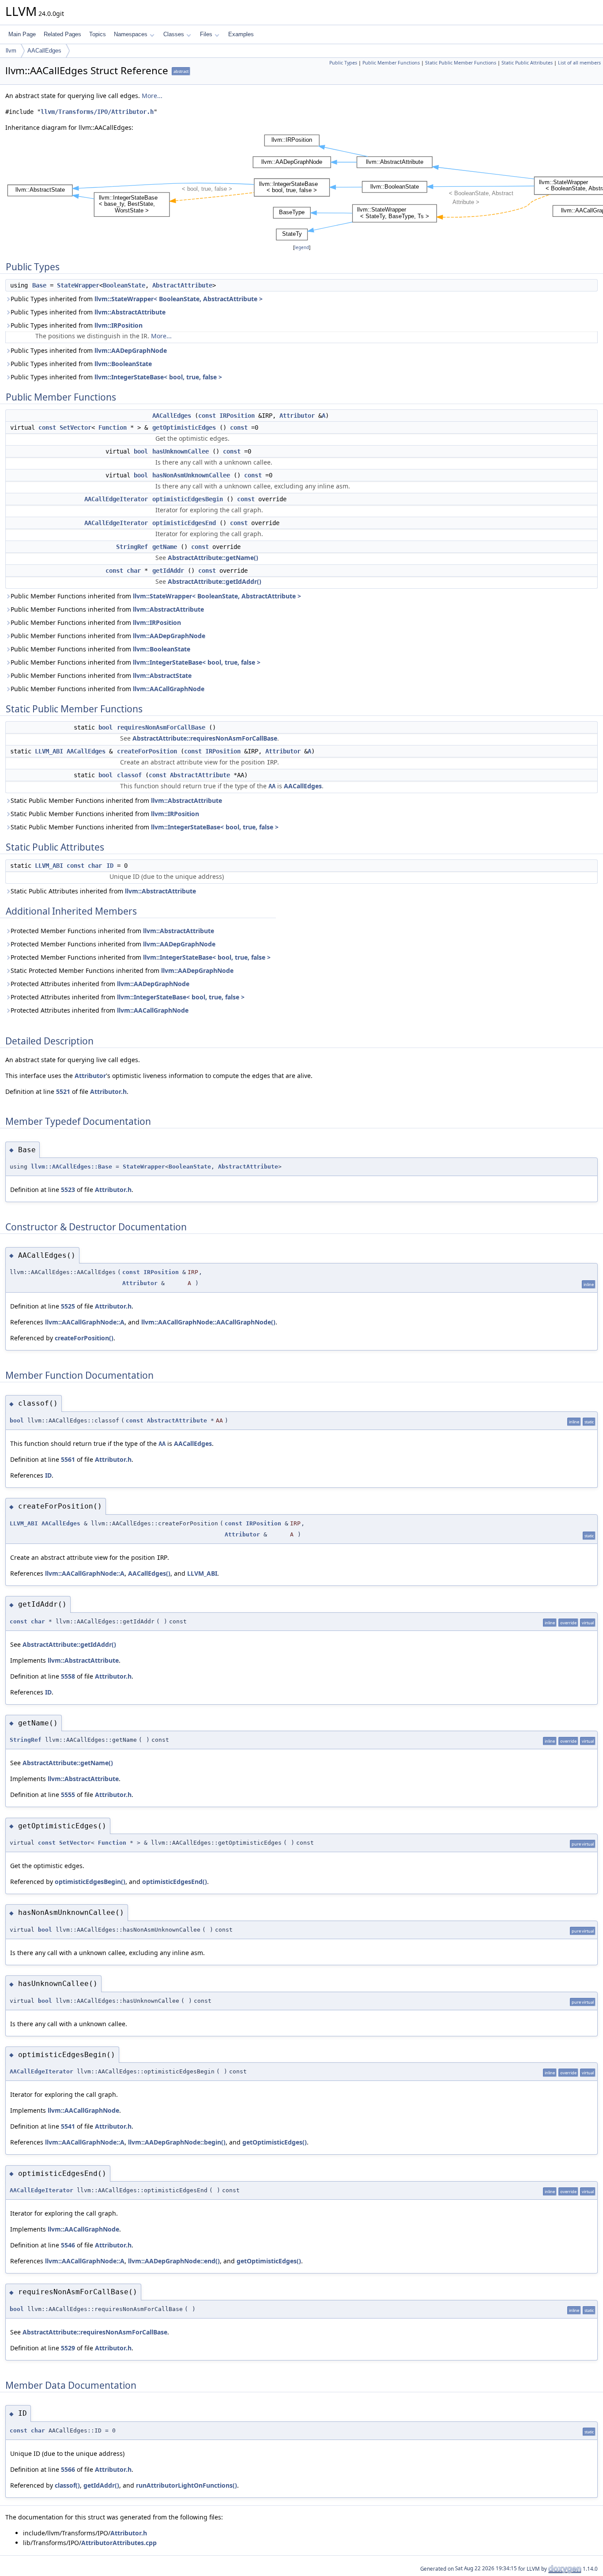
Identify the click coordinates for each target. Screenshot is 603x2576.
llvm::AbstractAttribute (130, 312)
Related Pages (62, 34)
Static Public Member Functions (461, 63)
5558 (68, 1676)
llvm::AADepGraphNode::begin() (177, 2142)
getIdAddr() (101, 2485)
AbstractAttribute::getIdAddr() (215, 581)
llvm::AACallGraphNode (169, 689)
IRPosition (237, 416)
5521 (63, 1091)
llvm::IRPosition (119, 325)
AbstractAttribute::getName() (213, 558)
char (134, 571)
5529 (68, 2348)
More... (152, 96)
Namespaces (131, 34)
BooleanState (124, 285)
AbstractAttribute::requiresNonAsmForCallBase (205, 738)
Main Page (22, 34)
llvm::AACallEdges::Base (72, 1167)
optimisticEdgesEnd (184, 523)
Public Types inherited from (137, 299)
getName (165, 547)
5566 (68, 2469)
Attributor (297, 416)
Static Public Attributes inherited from (103, 891)
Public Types (343, 63)
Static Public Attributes (527, 63)
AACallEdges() (149, 1573)
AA (272, 786)
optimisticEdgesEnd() (175, 1882)
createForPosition (147, 751)
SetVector (75, 427)
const (207, 416)
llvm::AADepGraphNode (131, 350)
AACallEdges (44, 51)
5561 (68, 1459)
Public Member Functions (391, 63)
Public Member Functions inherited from (156, 596)
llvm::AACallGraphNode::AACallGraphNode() (208, 1322)
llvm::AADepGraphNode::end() (174, 2261)
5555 (68, 1795)
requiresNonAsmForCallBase (161, 727)
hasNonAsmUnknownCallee (191, 475)
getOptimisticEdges (184, 427)
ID (110, 866)
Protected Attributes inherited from (100, 984)
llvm (11, 51)
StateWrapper (78, 285)
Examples (241, 34)
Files (206, 34)
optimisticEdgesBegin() (90, 1882)
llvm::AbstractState (162, 675)
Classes (174, 34)
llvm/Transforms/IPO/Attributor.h (97, 112)
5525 (68, 1306)
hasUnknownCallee (181, 451)
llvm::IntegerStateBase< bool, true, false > (158, 377)
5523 (68, 1190)
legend (302, 248)
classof (129, 775)
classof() (67, 2485)
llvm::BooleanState (123, 364)
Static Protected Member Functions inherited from (122, 970)
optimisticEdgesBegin (188, 499)
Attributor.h (108, 1091)
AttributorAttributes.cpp (119, 2543)
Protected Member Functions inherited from (112, 931)
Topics (98, 34)
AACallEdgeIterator (116, 499)
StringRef (132, 547)
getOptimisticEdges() (275, 2142)
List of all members (579, 63)
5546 (68, 2245)
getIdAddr (168, 571)
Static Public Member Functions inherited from (116, 800)
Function (113, 427)
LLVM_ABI (49, 751)
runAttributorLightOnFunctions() (187, 2485)
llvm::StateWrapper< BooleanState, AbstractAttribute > (179, 299)
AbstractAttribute (182, 285)
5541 (68, 2126)
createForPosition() (84, 1338)
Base (39, 285)
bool (141, 451)
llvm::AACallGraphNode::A (85, 1322)
